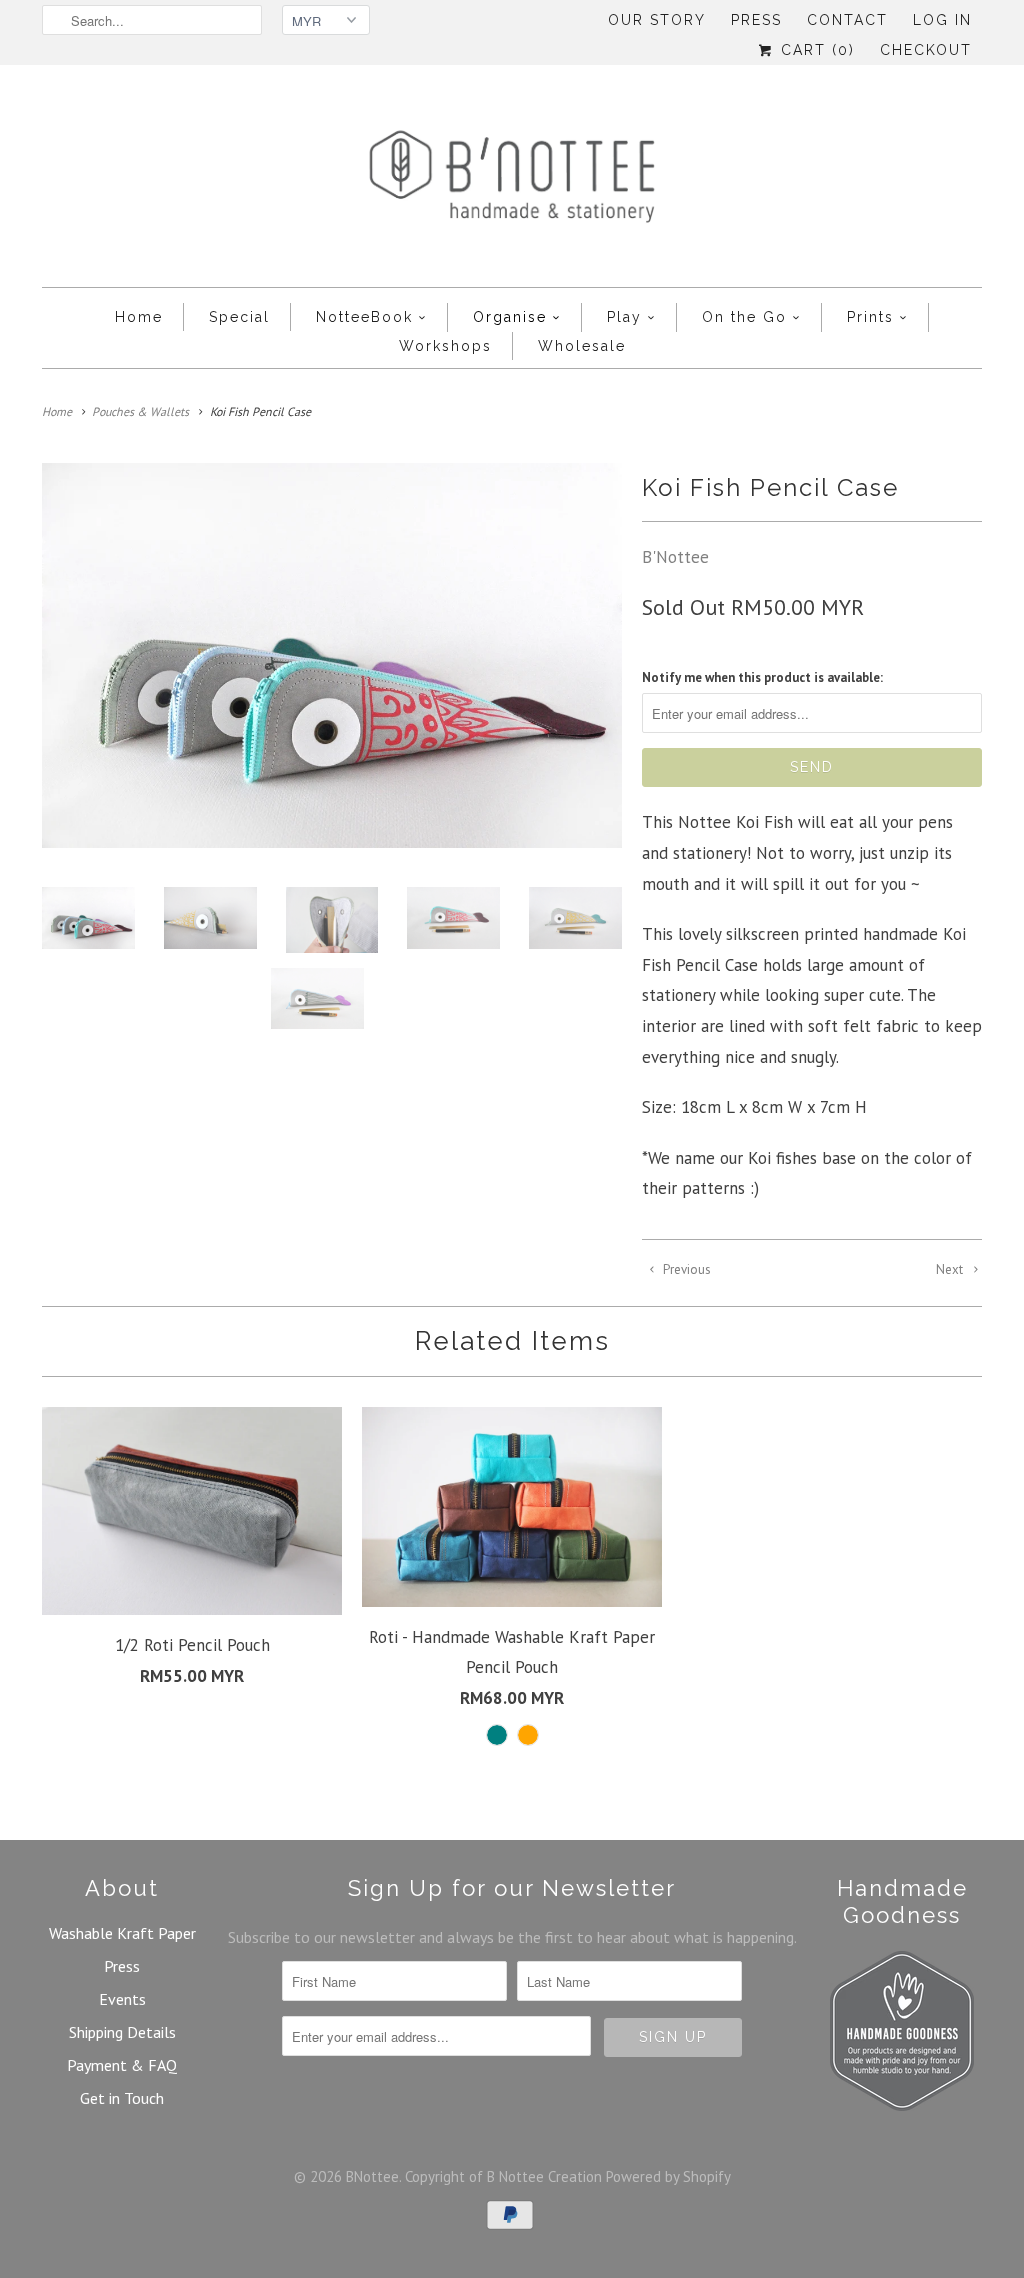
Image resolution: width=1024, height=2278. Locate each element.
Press (756, 20)
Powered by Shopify (668, 2176)
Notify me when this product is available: (762, 677)
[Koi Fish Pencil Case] (332, 655)
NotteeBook (364, 317)
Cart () (815, 50)
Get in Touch (122, 2098)
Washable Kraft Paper (122, 1933)
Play (624, 317)
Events (122, 1999)
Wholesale (582, 346)
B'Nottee (675, 557)
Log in (942, 20)
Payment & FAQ (122, 2065)
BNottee (372, 2176)
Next (951, 1269)
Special (239, 317)
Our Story (657, 20)
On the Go (744, 317)
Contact (847, 20)
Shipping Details (122, 2032)
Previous (685, 1269)
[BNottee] (512, 181)
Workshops (445, 346)
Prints (870, 317)
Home (139, 317)
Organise (510, 317)
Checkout (926, 50)
